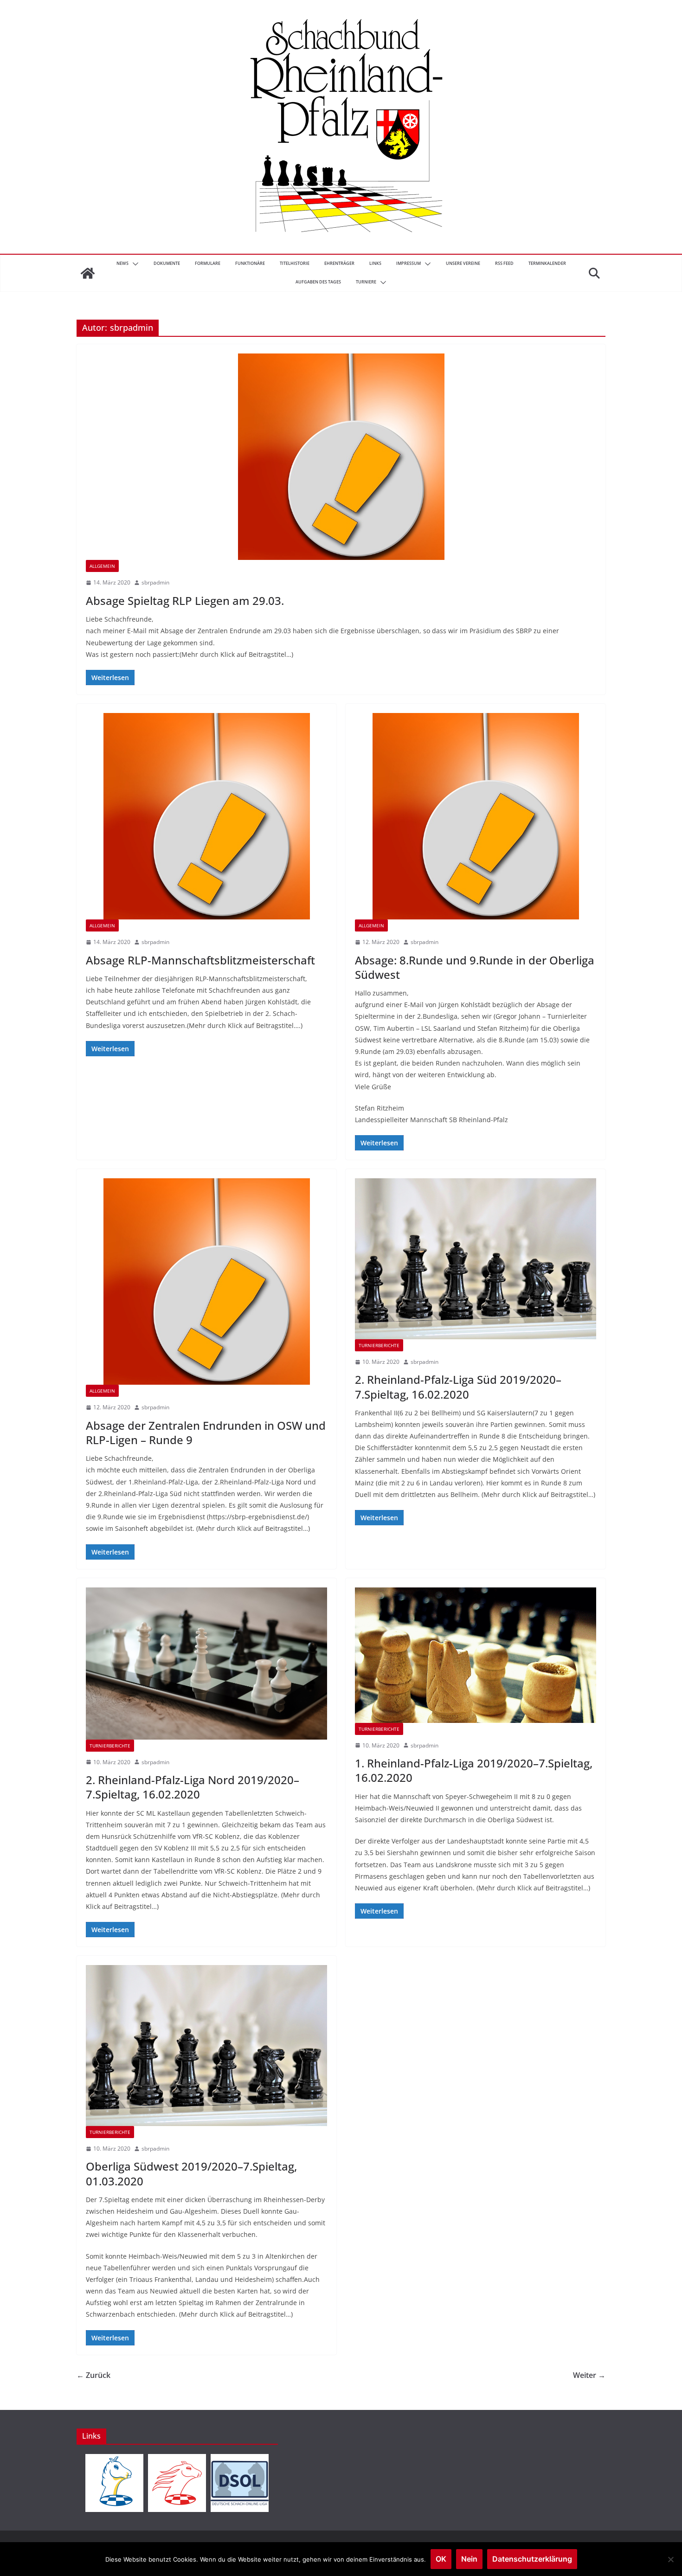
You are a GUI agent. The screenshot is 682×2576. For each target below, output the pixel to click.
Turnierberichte (379, 1345)
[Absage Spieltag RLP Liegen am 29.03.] (341, 457)
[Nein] (670, 2559)
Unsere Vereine (463, 263)
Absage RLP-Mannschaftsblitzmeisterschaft (200, 960)
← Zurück (93, 2375)
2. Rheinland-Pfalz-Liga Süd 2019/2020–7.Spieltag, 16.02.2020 (458, 1387)
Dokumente (167, 263)
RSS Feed (504, 263)
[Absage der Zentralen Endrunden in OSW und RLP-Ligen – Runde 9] (206, 1282)
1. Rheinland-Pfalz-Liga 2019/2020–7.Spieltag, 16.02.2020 (474, 1770)
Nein (469, 2559)
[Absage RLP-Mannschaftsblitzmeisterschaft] (206, 816)
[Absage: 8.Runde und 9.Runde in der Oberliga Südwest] (476, 816)
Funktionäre (250, 263)
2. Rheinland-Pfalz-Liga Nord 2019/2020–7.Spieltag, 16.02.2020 (193, 1787)
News (122, 263)
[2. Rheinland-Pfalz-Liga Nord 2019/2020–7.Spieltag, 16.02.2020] (206, 1664)
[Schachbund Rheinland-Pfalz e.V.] (88, 273)
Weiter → (589, 2375)
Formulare (208, 263)
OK (441, 2559)
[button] (134, 264)
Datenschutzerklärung (532, 2559)
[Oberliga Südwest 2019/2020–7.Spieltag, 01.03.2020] (206, 2045)
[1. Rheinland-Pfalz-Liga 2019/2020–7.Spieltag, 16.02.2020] (476, 1655)
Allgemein (102, 566)
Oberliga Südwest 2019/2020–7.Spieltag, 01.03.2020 (191, 2173)
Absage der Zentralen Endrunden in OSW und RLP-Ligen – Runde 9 (206, 1433)
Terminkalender (547, 263)
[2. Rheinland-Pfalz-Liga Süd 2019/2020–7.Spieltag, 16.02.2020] (476, 1259)
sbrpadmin (155, 582)
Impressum (409, 263)
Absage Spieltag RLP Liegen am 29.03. (185, 601)
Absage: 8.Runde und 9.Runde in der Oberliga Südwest (475, 967)
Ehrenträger (339, 263)
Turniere (366, 282)
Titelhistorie (295, 263)
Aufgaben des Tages (318, 282)
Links (375, 263)
